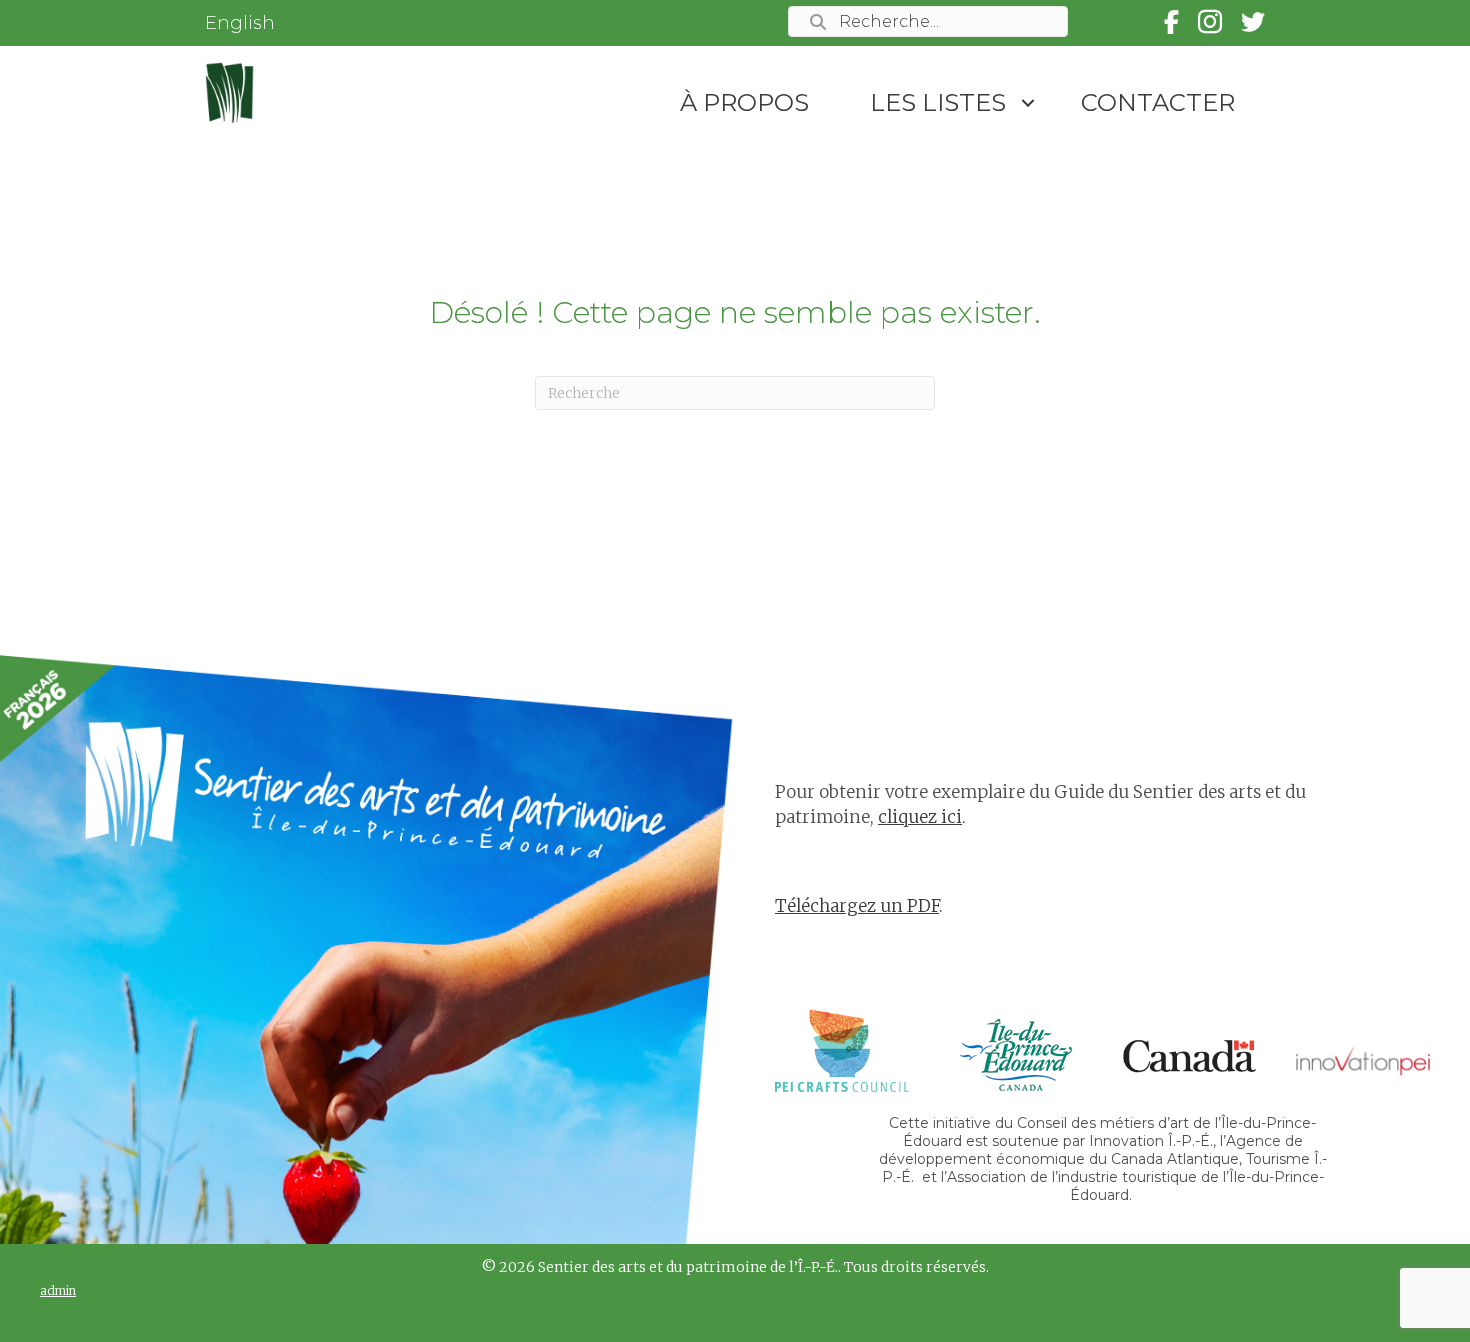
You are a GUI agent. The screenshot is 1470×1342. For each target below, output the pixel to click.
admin (58, 1290)
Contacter (1158, 102)
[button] (1028, 103)
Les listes (938, 102)
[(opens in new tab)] (842, 1049)
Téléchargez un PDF (857, 906)
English (240, 23)
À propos (744, 102)
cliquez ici (920, 817)
